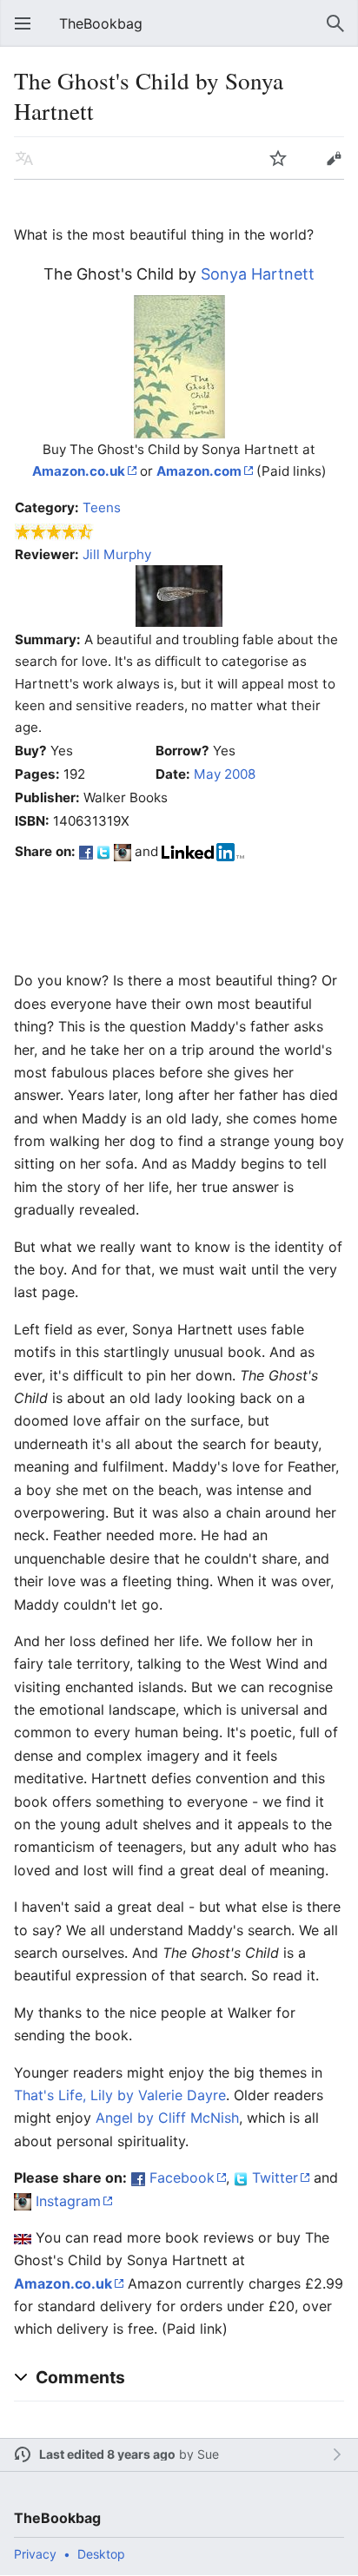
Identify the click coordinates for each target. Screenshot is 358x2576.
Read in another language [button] (24, 158)
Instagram (68, 2201)
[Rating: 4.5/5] (54, 531)
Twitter (275, 2177)
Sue (208, 2454)
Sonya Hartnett (258, 274)
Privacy (35, 2554)
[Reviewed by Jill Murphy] (179, 595)
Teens (102, 507)
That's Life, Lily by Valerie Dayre (120, 2095)
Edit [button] (334, 158)
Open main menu (23, 23)
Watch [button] (278, 158)
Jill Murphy (117, 554)
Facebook (182, 2177)
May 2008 (225, 774)
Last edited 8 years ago (107, 2454)
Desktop (101, 2554)
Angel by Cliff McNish (167, 2118)
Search (335, 23)
